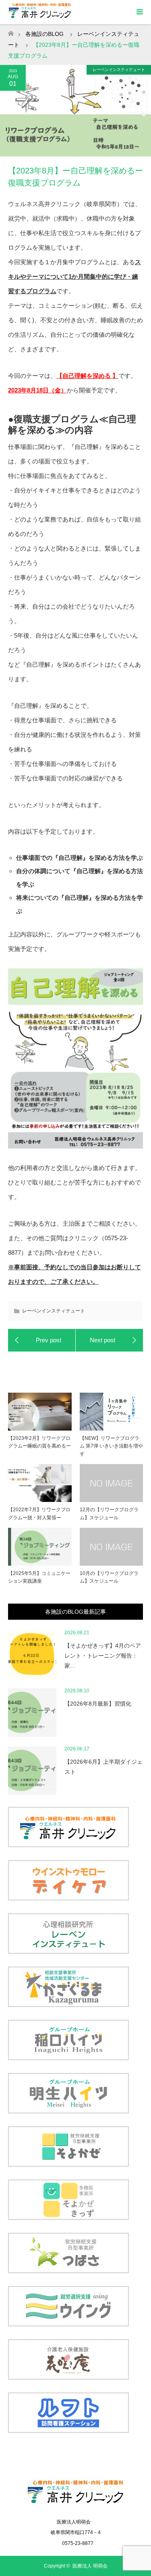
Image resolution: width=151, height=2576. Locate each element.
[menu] (139, 12)
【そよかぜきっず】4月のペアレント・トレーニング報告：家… (103, 1656)
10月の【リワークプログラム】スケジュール (109, 1577)
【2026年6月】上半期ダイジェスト (103, 1767)
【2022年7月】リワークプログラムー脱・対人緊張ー (39, 1513)
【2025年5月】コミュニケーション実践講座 (39, 1577)
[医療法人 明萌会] (75, 2505)
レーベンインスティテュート (119, 70)
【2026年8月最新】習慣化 (98, 1704)
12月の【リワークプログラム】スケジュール (109, 1513)
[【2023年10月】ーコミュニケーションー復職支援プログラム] (110, 1340)
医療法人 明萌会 (90, 2566)
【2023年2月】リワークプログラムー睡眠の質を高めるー (39, 1442)
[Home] (11, 31)
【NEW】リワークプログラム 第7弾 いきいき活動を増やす (111, 1446)
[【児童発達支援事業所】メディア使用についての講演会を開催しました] (42, 1340)
